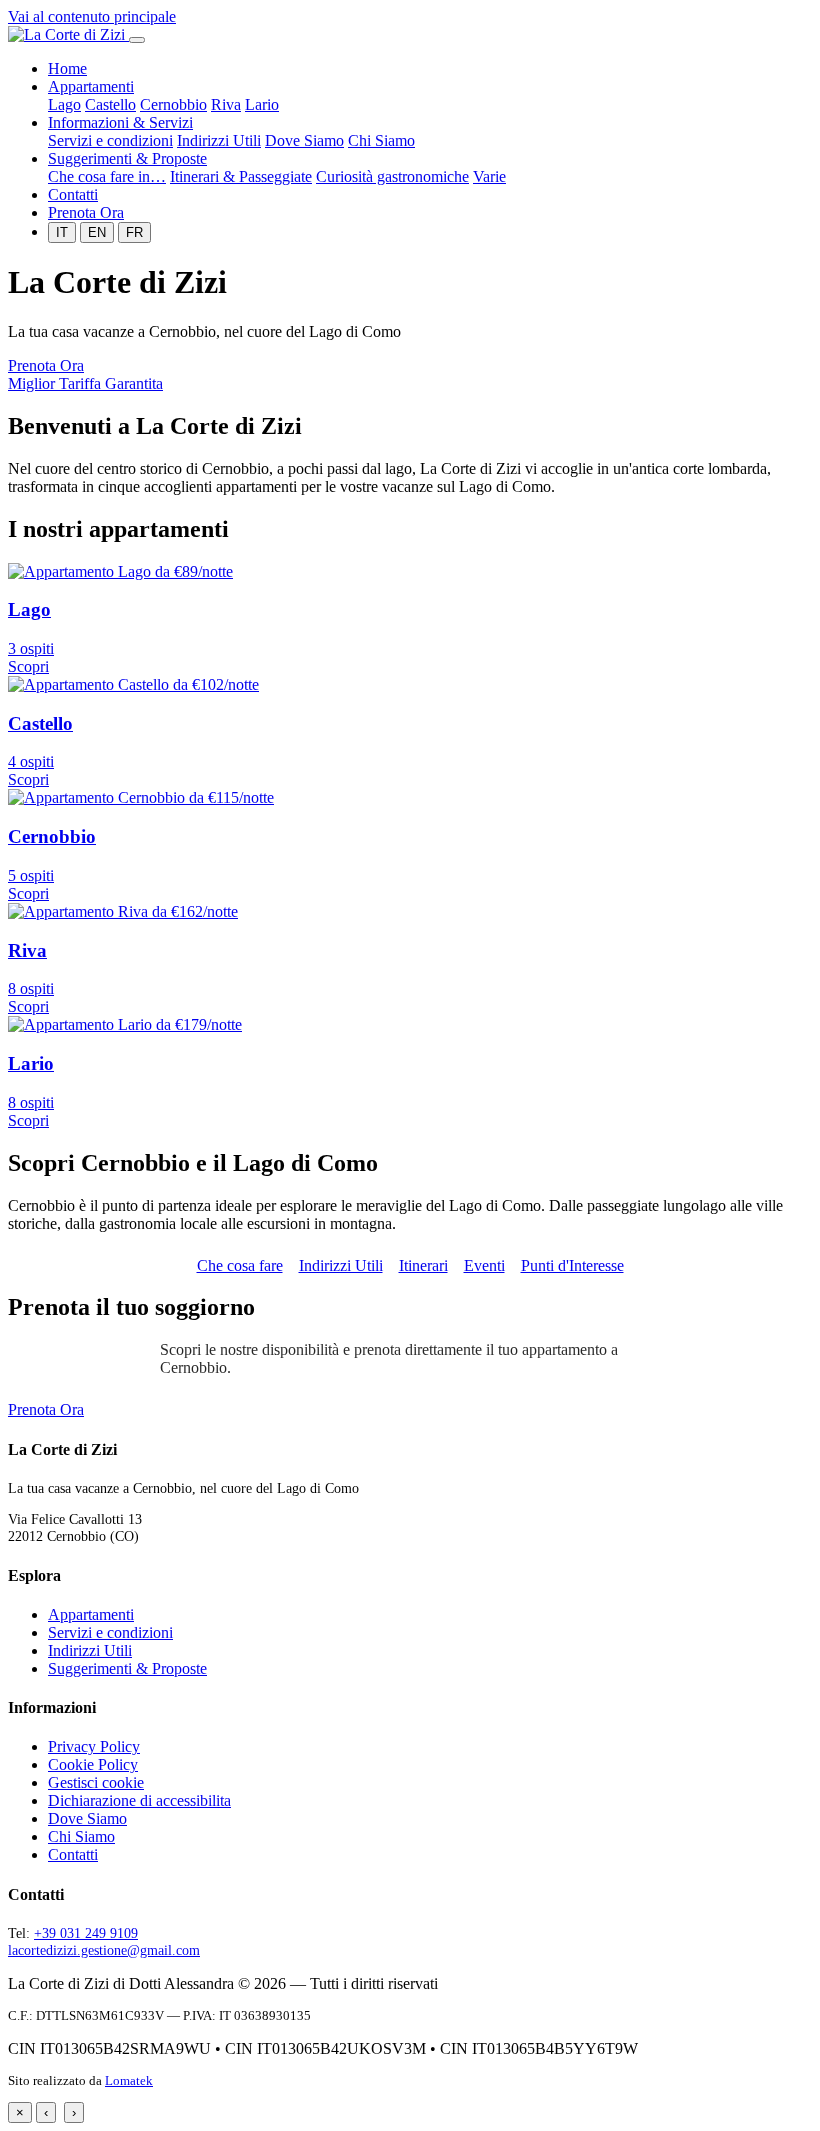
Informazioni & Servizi (120, 122)
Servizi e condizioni (110, 140)
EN (97, 232)
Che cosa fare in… (107, 176)
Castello (110, 104)
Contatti (73, 194)
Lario (262, 104)
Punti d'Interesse (572, 1265)
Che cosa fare (240, 1265)
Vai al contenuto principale (92, 16)
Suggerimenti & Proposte (127, 158)
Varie (489, 176)
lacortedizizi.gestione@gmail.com (104, 1950)
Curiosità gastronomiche (392, 176)
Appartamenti (91, 86)
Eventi (484, 1265)
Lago (64, 104)
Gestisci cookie (96, 1782)
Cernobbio (173, 104)
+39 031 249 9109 (86, 1933)
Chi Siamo (381, 140)
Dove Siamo (304, 140)
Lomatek (129, 2081)
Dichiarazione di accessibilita (139, 1800)
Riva (226, 104)
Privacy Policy (94, 1746)
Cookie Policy (93, 1764)
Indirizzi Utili (219, 140)
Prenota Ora (86, 212)
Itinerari (423, 1265)
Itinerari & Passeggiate (241, 176)
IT (62, 232)
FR (134, 232)
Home (67, 68)
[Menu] (137, 40)
